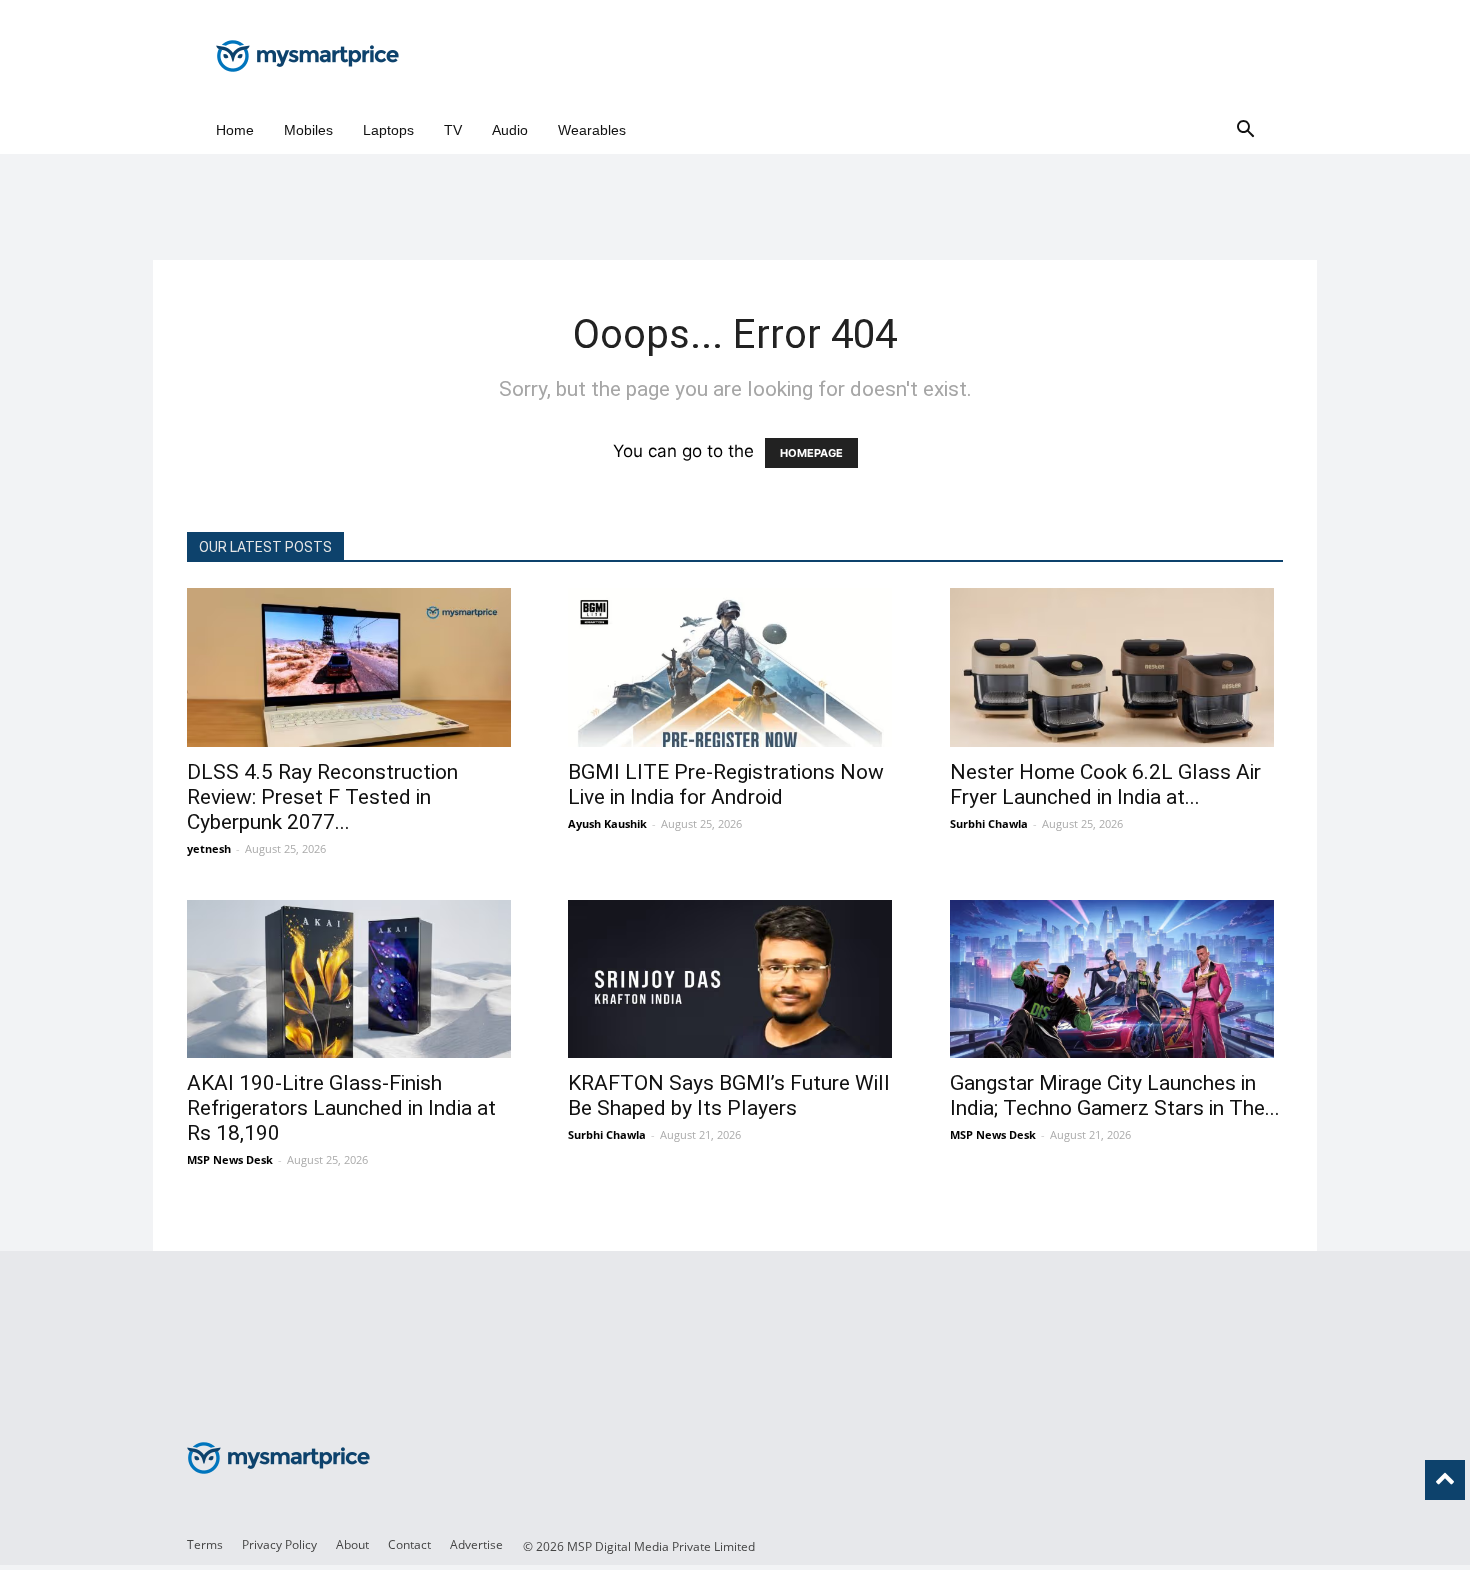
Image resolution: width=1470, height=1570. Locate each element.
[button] (1245, 130)
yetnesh (209, 848)
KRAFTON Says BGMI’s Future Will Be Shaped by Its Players (729, 1095)
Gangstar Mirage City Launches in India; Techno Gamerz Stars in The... (1115, 1095)
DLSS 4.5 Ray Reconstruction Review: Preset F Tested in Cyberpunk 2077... (322, 797)
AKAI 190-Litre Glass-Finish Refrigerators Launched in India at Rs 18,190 (341, 1108)
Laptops (388, 130)
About (352, 1544)
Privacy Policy (279, 1544)
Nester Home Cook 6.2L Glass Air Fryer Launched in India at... (1105, 784)
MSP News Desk (230, 1159)
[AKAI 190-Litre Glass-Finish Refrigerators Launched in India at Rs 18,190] (353, 979)
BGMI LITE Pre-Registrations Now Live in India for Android (726, 784)
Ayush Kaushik (607, 823)
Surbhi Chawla (989, 823)
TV (453, 130)
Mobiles (308, 130)
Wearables (592, 130)
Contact (409, 1544)
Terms (205, 1544)
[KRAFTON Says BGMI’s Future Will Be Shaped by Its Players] (734, 979)
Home (235, 130)
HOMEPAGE (811, 453)
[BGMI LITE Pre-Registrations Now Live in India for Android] (734, 667)
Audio (510, 130)
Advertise (476, 1544)
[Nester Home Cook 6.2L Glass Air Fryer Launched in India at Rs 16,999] (1116, 667)
